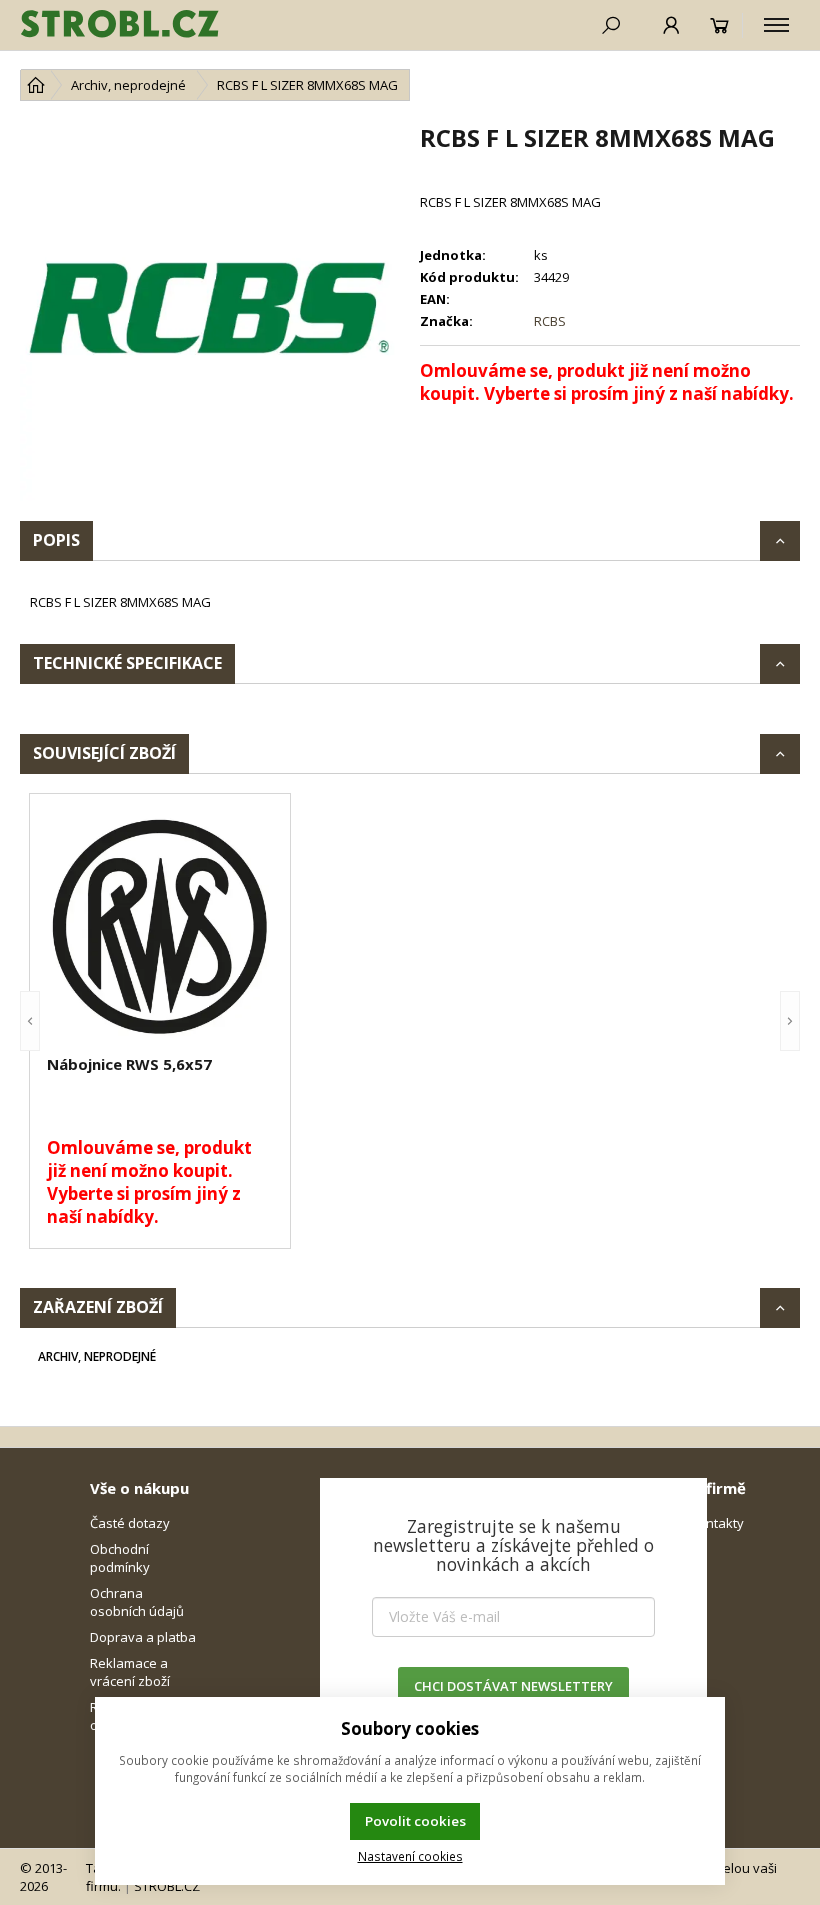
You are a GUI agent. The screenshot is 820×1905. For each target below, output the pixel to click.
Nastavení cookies (410, 1856)
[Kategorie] (776, 25)
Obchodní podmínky (120, 1558)
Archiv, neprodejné (97, 1356)
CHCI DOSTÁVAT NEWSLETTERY (513, 1686)
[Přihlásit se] (671, 25)
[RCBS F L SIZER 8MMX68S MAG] (210, 311)
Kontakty (717, 1523)
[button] (30, 1021)
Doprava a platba (143, 1637)
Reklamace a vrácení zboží (130, 1672)
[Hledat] (611, 25)
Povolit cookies (415, 1821)
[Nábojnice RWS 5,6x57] (160, 927)
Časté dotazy (130, 1523)
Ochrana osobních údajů (137, 1602)
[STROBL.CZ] (120, 25)
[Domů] (36, 85)
